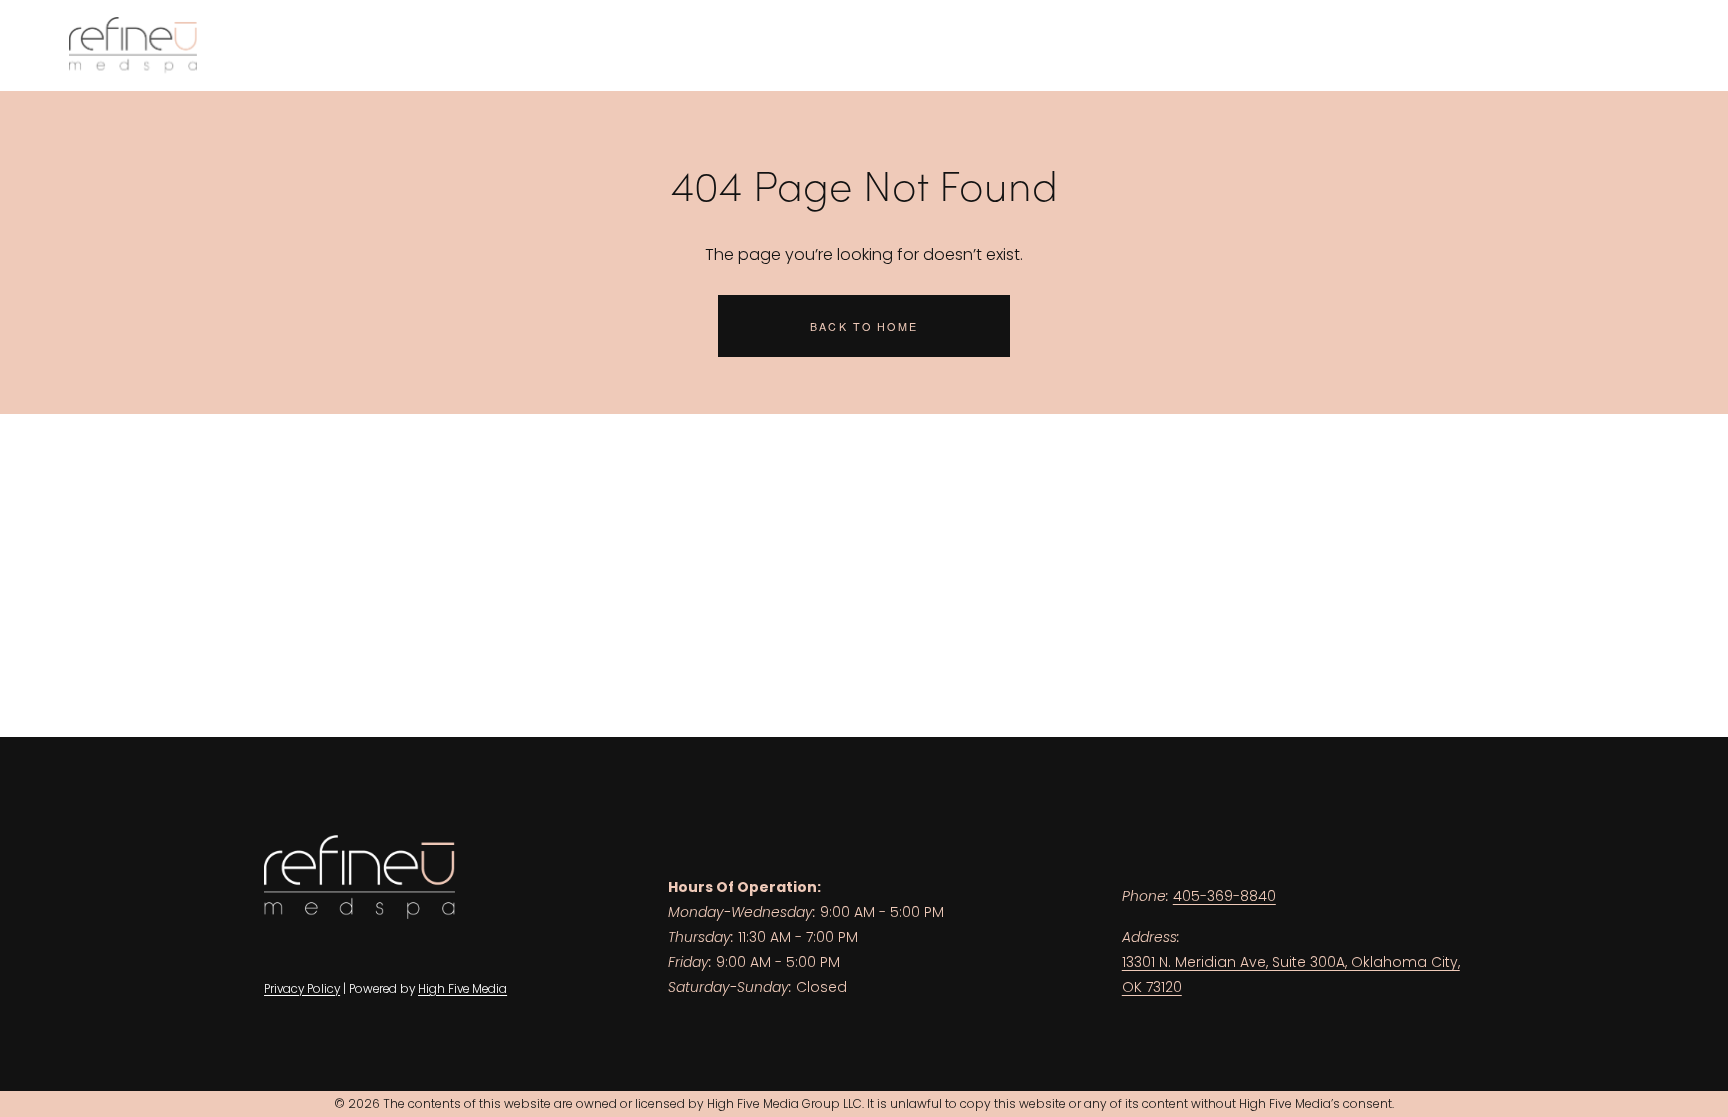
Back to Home (864, 326)
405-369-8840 (1224, 896)
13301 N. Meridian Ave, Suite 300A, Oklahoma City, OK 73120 (1291, 974)
